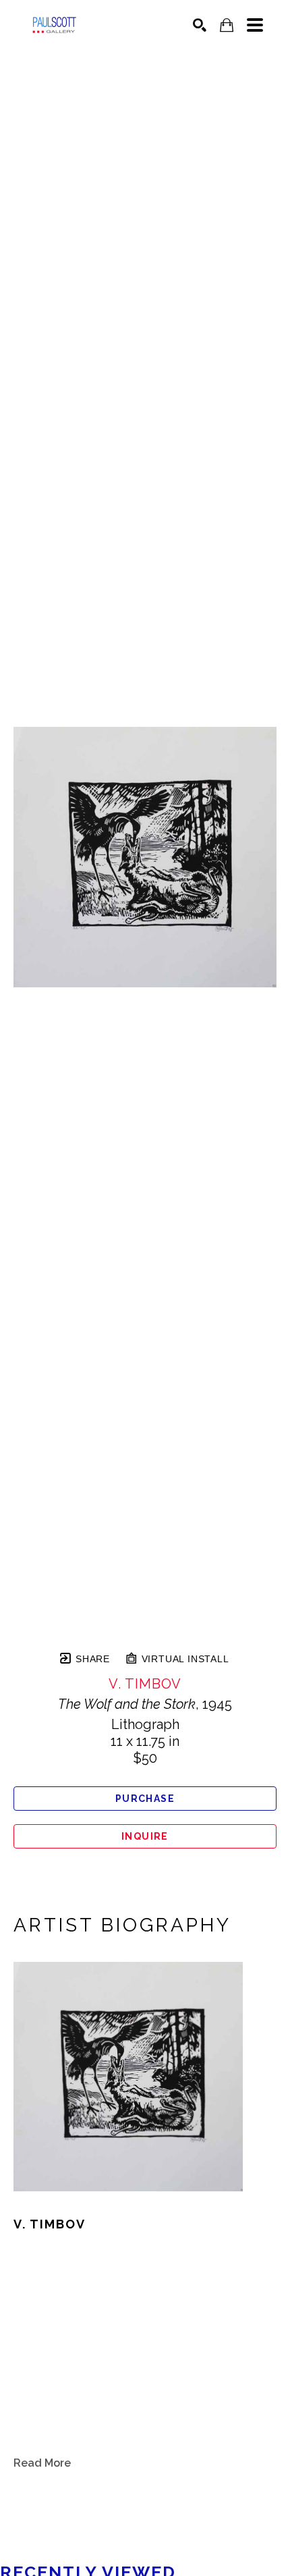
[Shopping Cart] (227, 25)
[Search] (200, 25)
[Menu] (255, 25)
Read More (42, 2463)
